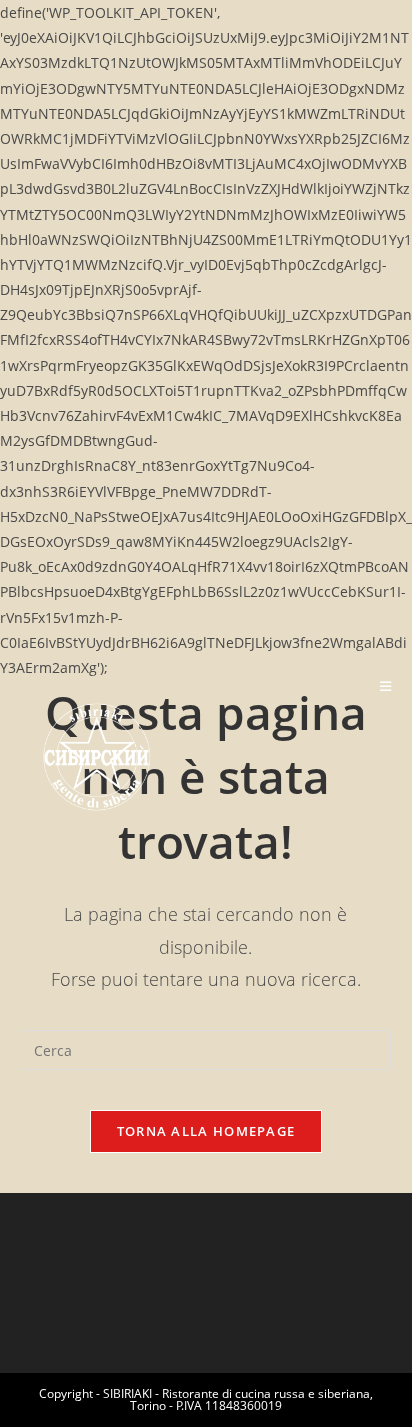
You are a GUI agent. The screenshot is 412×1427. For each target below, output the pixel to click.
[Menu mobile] (385, 686)
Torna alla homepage (206, 1131)
